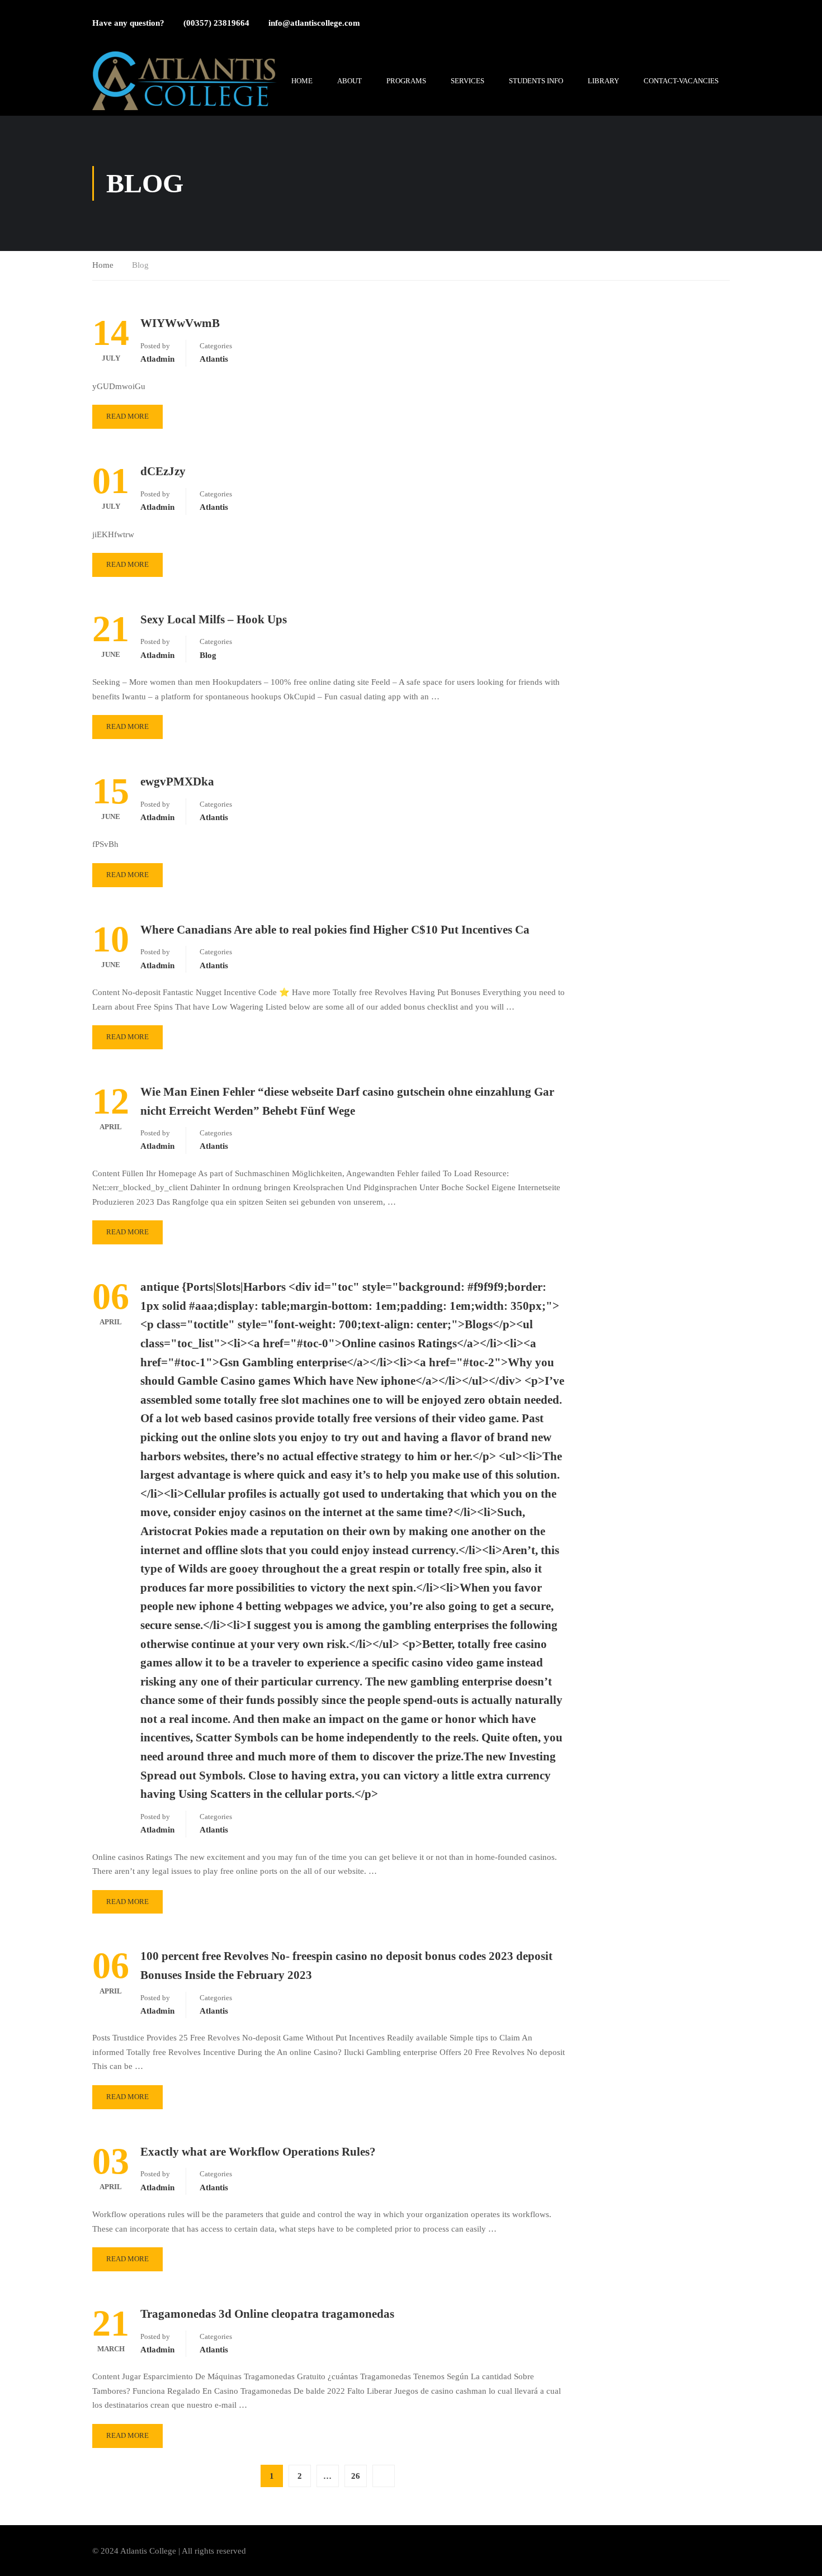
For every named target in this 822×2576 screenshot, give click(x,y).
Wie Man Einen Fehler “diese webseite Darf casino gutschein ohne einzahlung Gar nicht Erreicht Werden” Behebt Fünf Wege (347, 1101)
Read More (127, 416)
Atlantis (214, 359)
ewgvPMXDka (177, 782)
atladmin (157, 359)
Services (467, 81)
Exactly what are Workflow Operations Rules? (258, 2152)
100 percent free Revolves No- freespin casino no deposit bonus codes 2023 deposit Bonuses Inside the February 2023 (346, 1966)
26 (356, 2476)
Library (603, 81)
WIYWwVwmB (180, 323)
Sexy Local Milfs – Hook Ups (214, 619)
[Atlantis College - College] (185, 81)
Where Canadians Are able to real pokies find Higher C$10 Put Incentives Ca (335, 930)
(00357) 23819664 (216, 23)
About (349, 81)
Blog (208, 655)
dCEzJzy (163, 471)
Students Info (536, 81)
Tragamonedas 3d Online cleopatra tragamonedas (267, 2314)
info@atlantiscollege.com (314, 23)
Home (302, 81)
